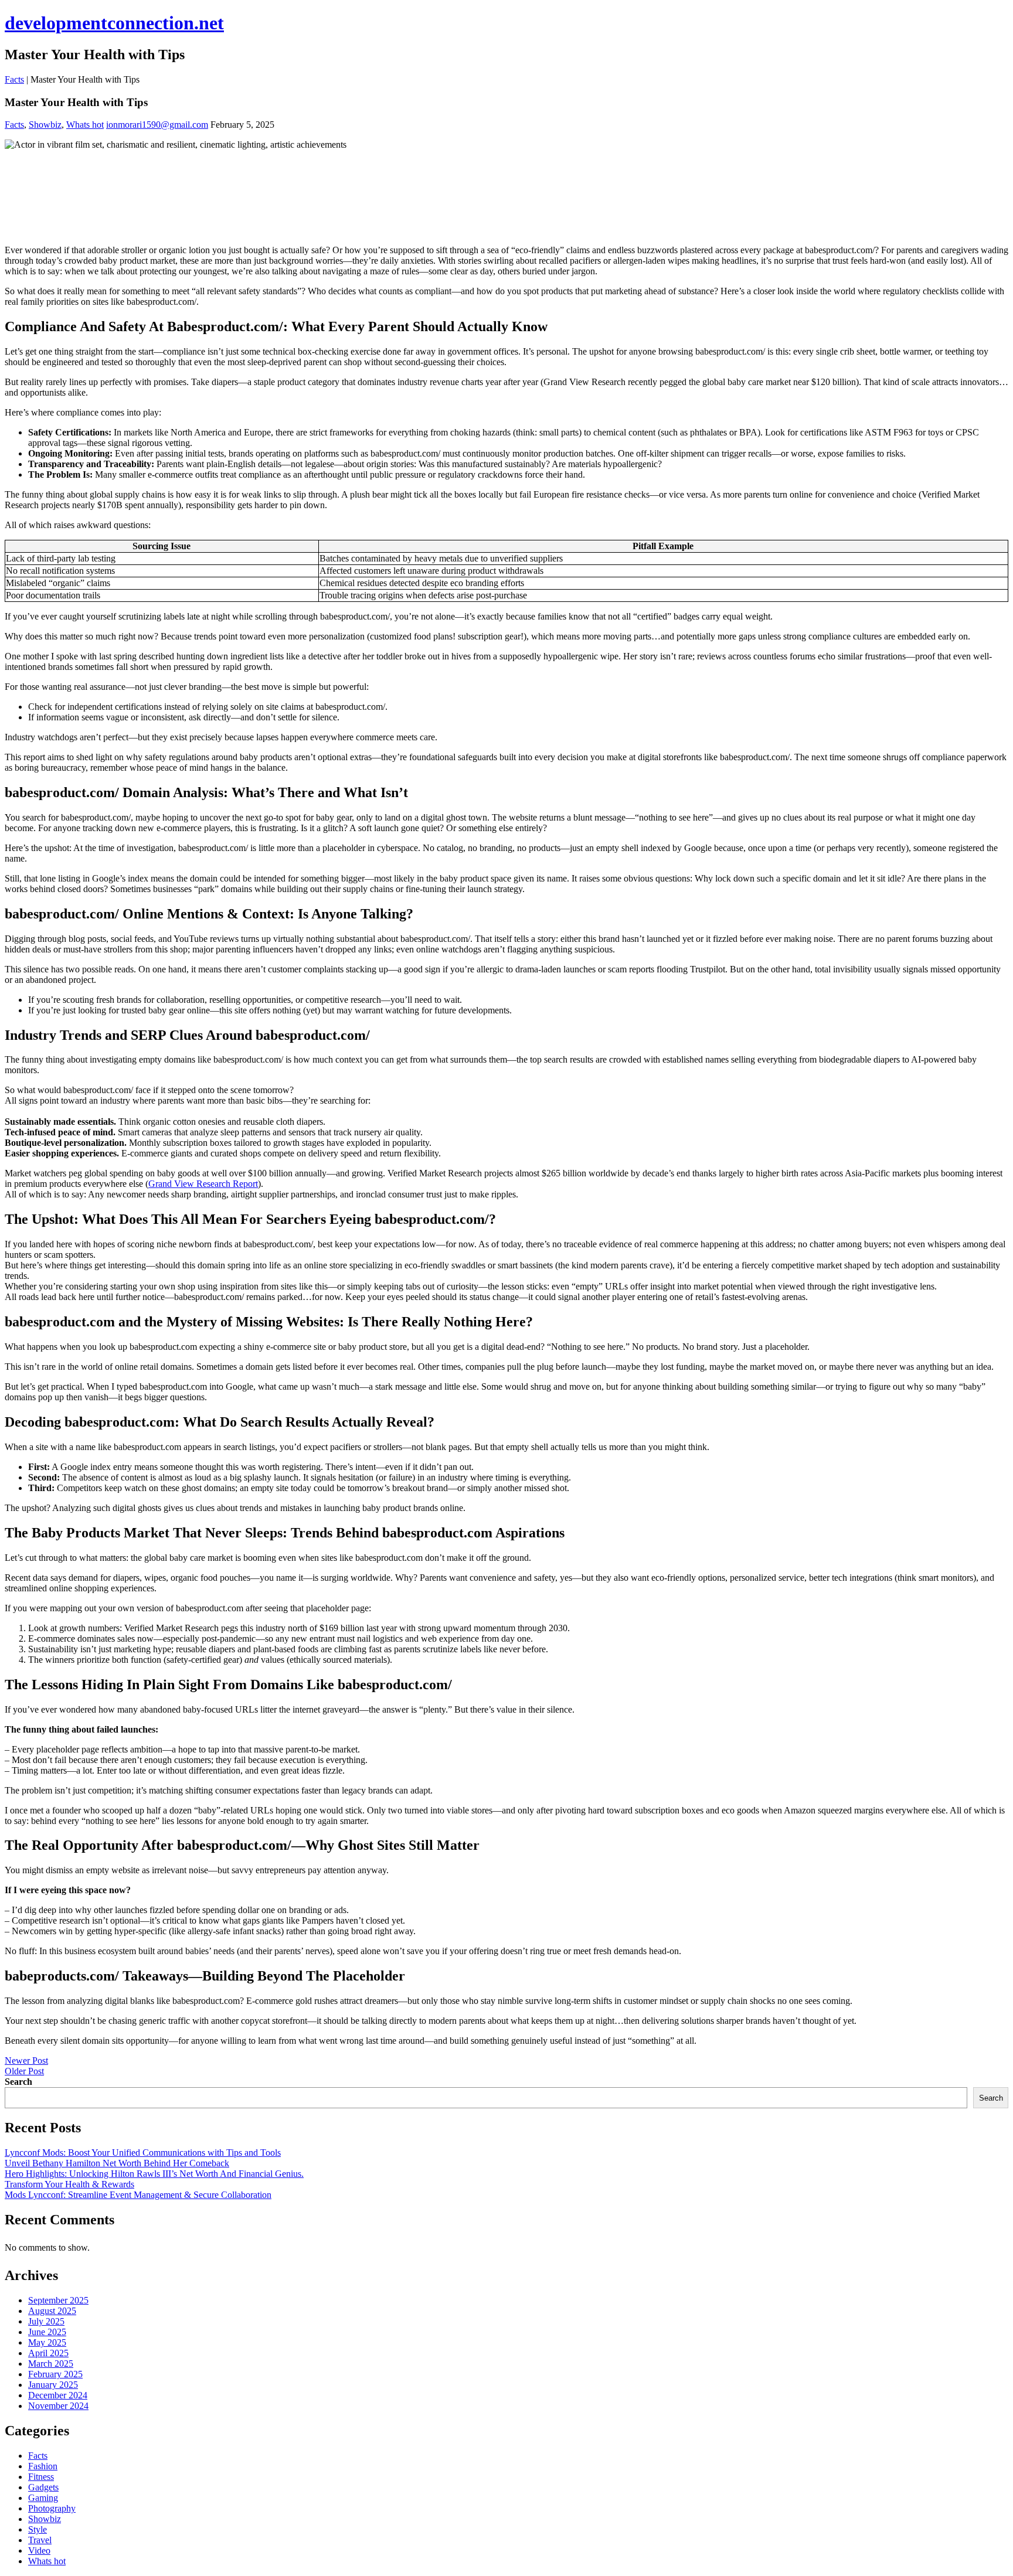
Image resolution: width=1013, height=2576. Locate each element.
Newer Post (26, 2061)
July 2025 (46, 2321)
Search (18, 2082)
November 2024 (58, 2406)
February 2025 (55, 2374)
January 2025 (53, 2385)
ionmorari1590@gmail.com (157, 125)
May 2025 (47, 2342)
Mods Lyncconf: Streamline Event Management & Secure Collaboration (138, 2195)
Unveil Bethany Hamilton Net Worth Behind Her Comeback (117, 2163)
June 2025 (47, 2332)
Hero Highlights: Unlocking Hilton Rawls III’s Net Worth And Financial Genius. (154, 2174)
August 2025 (52, 2311)
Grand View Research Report (203, 1184)
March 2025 (51, 2364)
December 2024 (58, 2395)
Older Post (24, 2071)
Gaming (43, 2498)
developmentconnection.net (114, 23)
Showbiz (45, 125)
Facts (14, 79)
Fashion (43, 2466)
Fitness (41, 2477)
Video (39, 2551)
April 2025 (48, 2353)
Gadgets (43, 2487)
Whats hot (85, 125)
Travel (40, 2540)
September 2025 (58, 2300)
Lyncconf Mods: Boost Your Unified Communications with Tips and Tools (143, 2153)
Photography (52, 2508)
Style (38, 2529)
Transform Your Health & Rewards (69, 2184)
